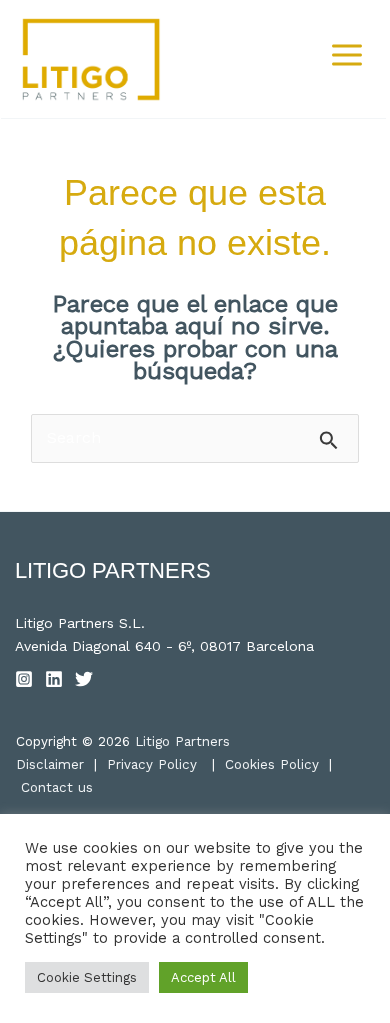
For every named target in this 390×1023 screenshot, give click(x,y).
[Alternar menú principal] (347, 55)
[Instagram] (24, 679)
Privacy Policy (152, 764)
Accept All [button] (203, 977)
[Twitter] (84, 679)
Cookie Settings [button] (87, 977)
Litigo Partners (182, 741)
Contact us (57, 787)
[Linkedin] (54, 679)
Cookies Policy (272, 764)
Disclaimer (50, 764)
